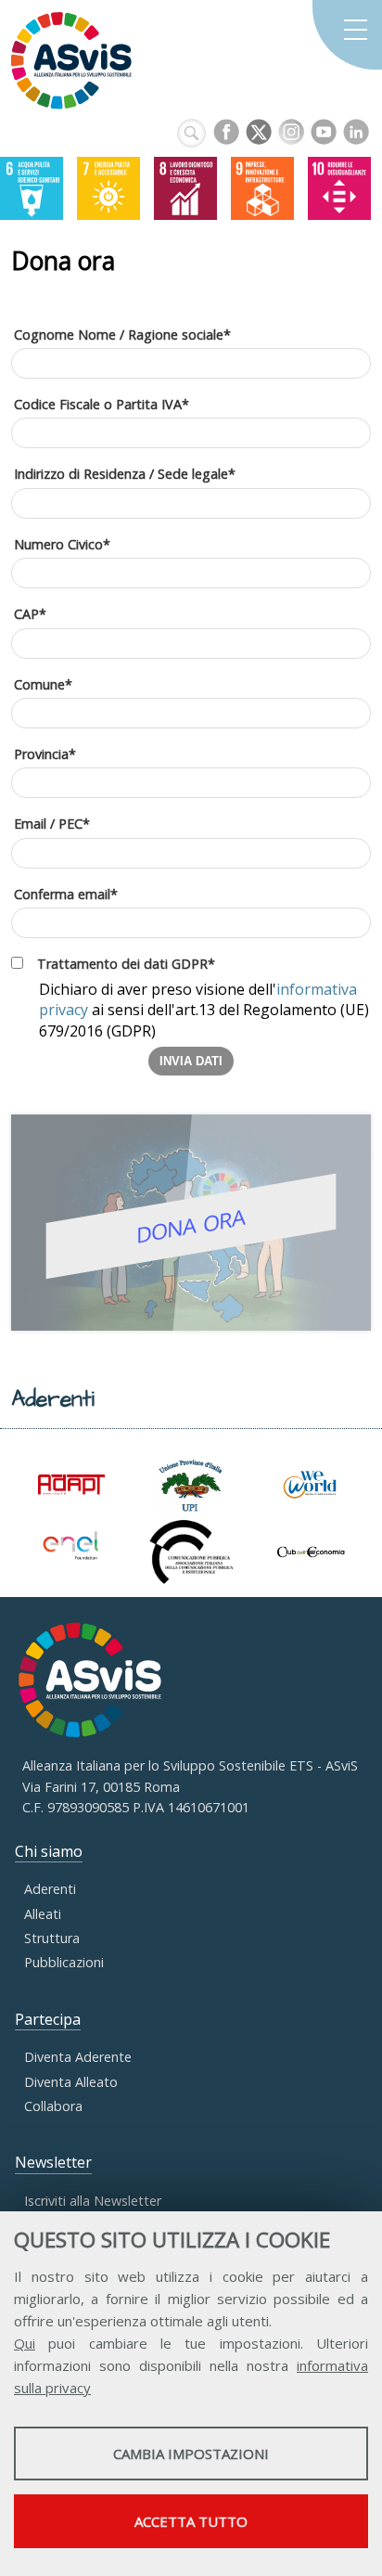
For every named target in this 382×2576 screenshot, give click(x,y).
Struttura (52, 1938)
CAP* (30, 614)
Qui (25, 2343)
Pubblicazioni (64, 1962)
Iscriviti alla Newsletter (93, 2201)
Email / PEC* (52, 824)
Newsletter (53, 2162)
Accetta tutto (191, 2521)
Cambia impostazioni (191, 2454)
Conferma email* (66, 894)
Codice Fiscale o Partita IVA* (102, 404)
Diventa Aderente (78, 2057)
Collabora (53, 2106)
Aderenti (50, 1889)
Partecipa (48, 2019)
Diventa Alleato (71, 2082)
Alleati (43, 1914)
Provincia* (45, 754)
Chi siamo (49, 1851)
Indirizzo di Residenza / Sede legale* (125, 474)
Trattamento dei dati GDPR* (126, 964)
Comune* (43, 684)
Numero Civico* (62, 544)
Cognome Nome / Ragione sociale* (122, 335)
